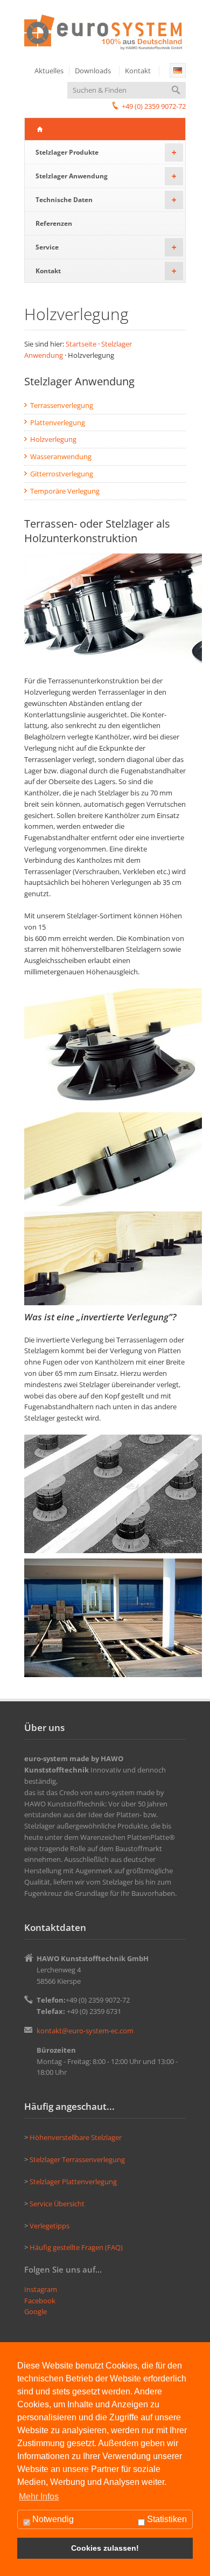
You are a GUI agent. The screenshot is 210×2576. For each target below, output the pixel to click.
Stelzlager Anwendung (106, 176)
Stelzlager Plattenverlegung (73, 2182)
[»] (178, 70)
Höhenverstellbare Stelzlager (76, 2137)
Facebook (40, 2301)
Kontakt (138, 71)
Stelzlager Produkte (106, 152)
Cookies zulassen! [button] (105, 2548)
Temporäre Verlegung (65, 491)
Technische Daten (106, 200)
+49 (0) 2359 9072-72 (154, 106)
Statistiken (166, 2519)
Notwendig (52, 2519)
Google (36, 2311)
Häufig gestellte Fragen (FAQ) (76, 2247)
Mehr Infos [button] (39, 2497)
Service (106, 247)
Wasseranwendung (61, 456)
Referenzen (54, 223)
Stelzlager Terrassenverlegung (77, 2159)
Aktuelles (49, 71)
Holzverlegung (53, 439)
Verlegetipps (50, 2226)
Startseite (81, 344)
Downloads (93, 71)
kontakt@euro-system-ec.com (85, 2031)
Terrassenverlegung (62, 405)
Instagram (41, 2289)
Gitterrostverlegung (62, 474)
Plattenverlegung (58, 423)
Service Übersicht (57, 2204)
